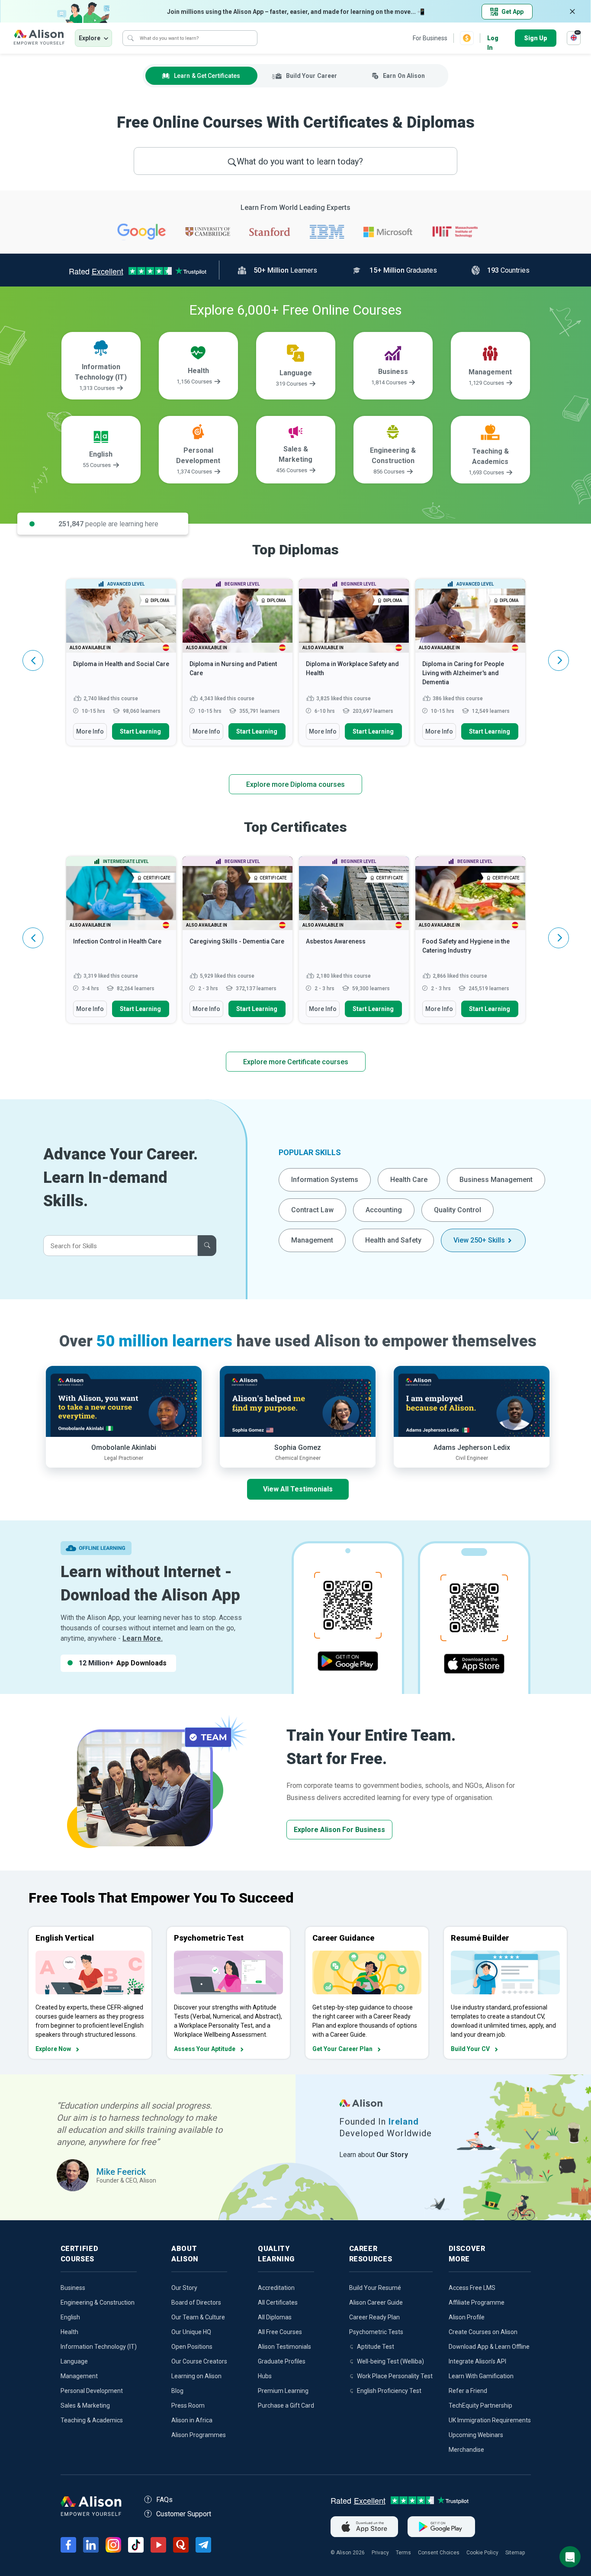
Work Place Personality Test (395, 2376)
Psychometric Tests (376, 2332)
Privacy (380, 2553)
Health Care (409, 1180)
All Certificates (278, 2302)
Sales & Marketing (85, 2405)
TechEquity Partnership (480, 2405)
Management (312, 1240)
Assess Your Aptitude (205, 2049)
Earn (404, 76)
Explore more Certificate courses (296, 1062)
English (70, 2317)
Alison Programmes (199, 2435)
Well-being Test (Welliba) (390, 2361)
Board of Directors (196, 2302)
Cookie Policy (482, 2553)
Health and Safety (393, 1240)
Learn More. (143, 1638)
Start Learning (140, 731)
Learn (207, 76)
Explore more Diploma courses (295, 784)
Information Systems (325, 1180)
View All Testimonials (298, 1489)
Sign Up (536, 38)
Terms (403, 2553)
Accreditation (276, 2288)
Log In (493, 39)
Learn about (374, 2155)
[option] (121, 667)
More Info (90, 731)
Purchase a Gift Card (286, 2405)
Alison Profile (467, 2317)
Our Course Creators (199, 2361)
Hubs (265, 2376)
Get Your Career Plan (342, 2049)
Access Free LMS (472, 2288)
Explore (90, 38)
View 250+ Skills (479, 1240)
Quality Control (458, 1210)
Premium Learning (283, 2391)
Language (74, 2361)
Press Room (188, 2405)
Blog (177, 2391)
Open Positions (192, 2347)
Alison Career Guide (376, 2302)
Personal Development (92, 2391)
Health (69, 2332)
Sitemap (515, 2553)
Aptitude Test (376, 2347)
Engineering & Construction (98, 2302)
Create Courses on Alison (483, 2332)
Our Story (184, 2288)
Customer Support (184, 2514)
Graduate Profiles (282, 2361)
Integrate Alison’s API (477, 2361)
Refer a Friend (468, 2391)
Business (73, 2288)
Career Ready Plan (374, 2317)
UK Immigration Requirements (490, 2420)
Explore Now (53, 2049)
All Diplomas (275, 2317)
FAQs (164, 2500)
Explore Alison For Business (339, 1830)
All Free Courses (280, 2332)
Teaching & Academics (92, 2420)
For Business (430, 38)
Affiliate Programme (477, 2302)
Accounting (384, 1210)
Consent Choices (439, 2553)
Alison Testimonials (284, 2347)
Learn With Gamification (481, 2376)
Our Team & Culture (198, 2317)
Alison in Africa (192, 2420)
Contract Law (312, 1210)
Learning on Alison (196, 2376)
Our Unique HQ (191, 2332)
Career (312, 76)
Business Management (496, 1180)
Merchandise (466, 2450)
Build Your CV (470, 2049)
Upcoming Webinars (476, 2435)
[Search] (131, 38)
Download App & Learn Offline (489, 2347)
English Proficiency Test (389, 2391)
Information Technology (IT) (99, 2347)
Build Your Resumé (375, 2288)
